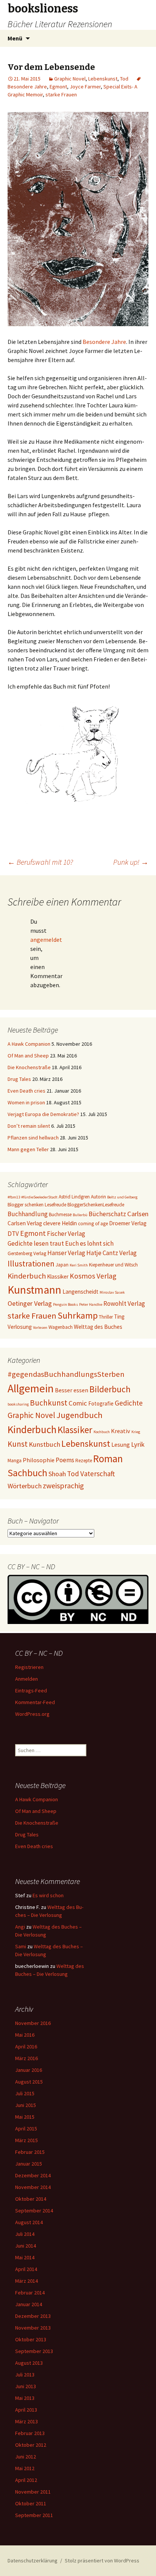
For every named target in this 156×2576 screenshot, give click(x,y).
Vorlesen (40, 1327)
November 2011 (33, 2492)
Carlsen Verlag (25, 1223)
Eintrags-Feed (31, 1690)
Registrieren (29, 1667)
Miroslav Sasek (112, 1292)
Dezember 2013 (33, 2316)
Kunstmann (34, 1290)
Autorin (98, 1197)
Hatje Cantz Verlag (112, 1253)
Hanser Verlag (66, 1253)
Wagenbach (61, 1327)
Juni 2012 (26, 2457)
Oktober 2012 (31, 2445)
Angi (20, 1927)
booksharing (18, 1404)
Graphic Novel (70, 79)
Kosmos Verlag (93, 1276)
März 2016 (27, 2058)
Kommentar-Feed (35, 1702)
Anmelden (27, 1679)
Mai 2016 (25, 2035)
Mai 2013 (25, 2398)
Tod (124, 79)
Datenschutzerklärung (33, 2561)
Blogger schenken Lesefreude (37, 1205)
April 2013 (26, 2410)
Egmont (58, 87)
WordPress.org (32, 1714)
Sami (21, 1946)
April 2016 (26, 2047)
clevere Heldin (60, 1223)
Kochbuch (102, 1432)
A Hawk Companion (29, 1044)
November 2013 (33, 2328)
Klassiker (58, 1276)
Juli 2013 (25, 2375)
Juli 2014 (25, 2234)
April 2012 (26, 2480)
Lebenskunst (103, 79)
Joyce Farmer (85, 87)
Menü (15, 38)
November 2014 (33, 2187)
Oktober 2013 (31, 2339)
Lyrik (138, 1444)
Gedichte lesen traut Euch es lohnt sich (61, 1243)
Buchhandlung (28, 1214)
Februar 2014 (30, 2293)
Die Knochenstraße (29, 1067)
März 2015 (27, 2140)
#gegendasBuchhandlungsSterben (66, 1374)
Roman (108, 1458)
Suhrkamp (78, 1315)
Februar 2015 (30, 2152)
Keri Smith (79, 1265)
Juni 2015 (26, 2105)
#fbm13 (14, 1197)
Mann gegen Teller (28, 1149)
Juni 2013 (26, 2386)
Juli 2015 (25, 2093)
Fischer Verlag (66, 1234)
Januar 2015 (29, 2164)
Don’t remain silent (29, 1126)
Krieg (136, 1432)
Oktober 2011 (31, 2503)
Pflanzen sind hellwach (33, 1138)
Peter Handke (91, 1304)
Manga (15, 1461)
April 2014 (26, 2269)
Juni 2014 (26, 2246)
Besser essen (72, 1390)
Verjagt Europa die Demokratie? (43, 1114)
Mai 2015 (25, 2117)
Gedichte (129, 1403)
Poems (65, 1460)
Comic (78, 1403)
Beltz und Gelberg (122, 1197)
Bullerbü (80, 1215)
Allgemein (31, 1388)
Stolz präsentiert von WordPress (102, 2561)
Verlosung (20, 1327)
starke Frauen (61, 94)
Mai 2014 (25, 2257)
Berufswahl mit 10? (40, 862)
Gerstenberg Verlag (27, 1253)
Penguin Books (66, 1304)
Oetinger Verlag (30, 1303)
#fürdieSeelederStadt (39, 1197)
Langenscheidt (80, 1292)
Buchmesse (60, 1214)
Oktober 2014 (31, 2199)
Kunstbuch (44, 1444)
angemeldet (46, 940)
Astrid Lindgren (74, 1197)
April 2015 (26, 2129)
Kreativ (121, 1431)
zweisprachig (63, 1486)
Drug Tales (19, 1079)
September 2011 (34, 2515)
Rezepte (84, 1461)
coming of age (93, 1224)
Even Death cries (27, 1091)
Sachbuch (27, 1473)
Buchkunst (49, 1403)
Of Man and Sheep (28, 1056)
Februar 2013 (30, 2433)
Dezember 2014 (33, 2175)
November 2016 (33, 2023)
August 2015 (29, 2082)
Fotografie (101, 1403)
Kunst (18, 1444)
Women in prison (26, 1102)
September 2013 (34, 2351)
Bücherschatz (107, 1214)
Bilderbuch (110, 1389)
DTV (13, 1234)
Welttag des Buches (98, 1327)
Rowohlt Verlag (124, 1303)
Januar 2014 (29, 2304)
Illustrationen (31, 1264)
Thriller (106, 1317)
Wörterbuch (25, 1486)
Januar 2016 (29, 2070)
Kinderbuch (27, 1276)
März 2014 (27, 2281)
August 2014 (29, 2222)
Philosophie (39, 1460)
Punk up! (131, 862)
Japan (62, 1265)
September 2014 (34, 2211)
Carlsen (138, 1214)
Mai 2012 (25, 2468)
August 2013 (29, 2363)
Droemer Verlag (128, 1223)
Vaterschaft (97, 1474)
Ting (119, 1317)
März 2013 (27, 2421)
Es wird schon (48, 1895)
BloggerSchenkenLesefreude (96, 1205)
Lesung (121, 1444)
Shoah (57, 1474)
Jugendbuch (80, 1415)
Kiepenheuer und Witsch (113, 1265)
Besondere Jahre (104, 342)
